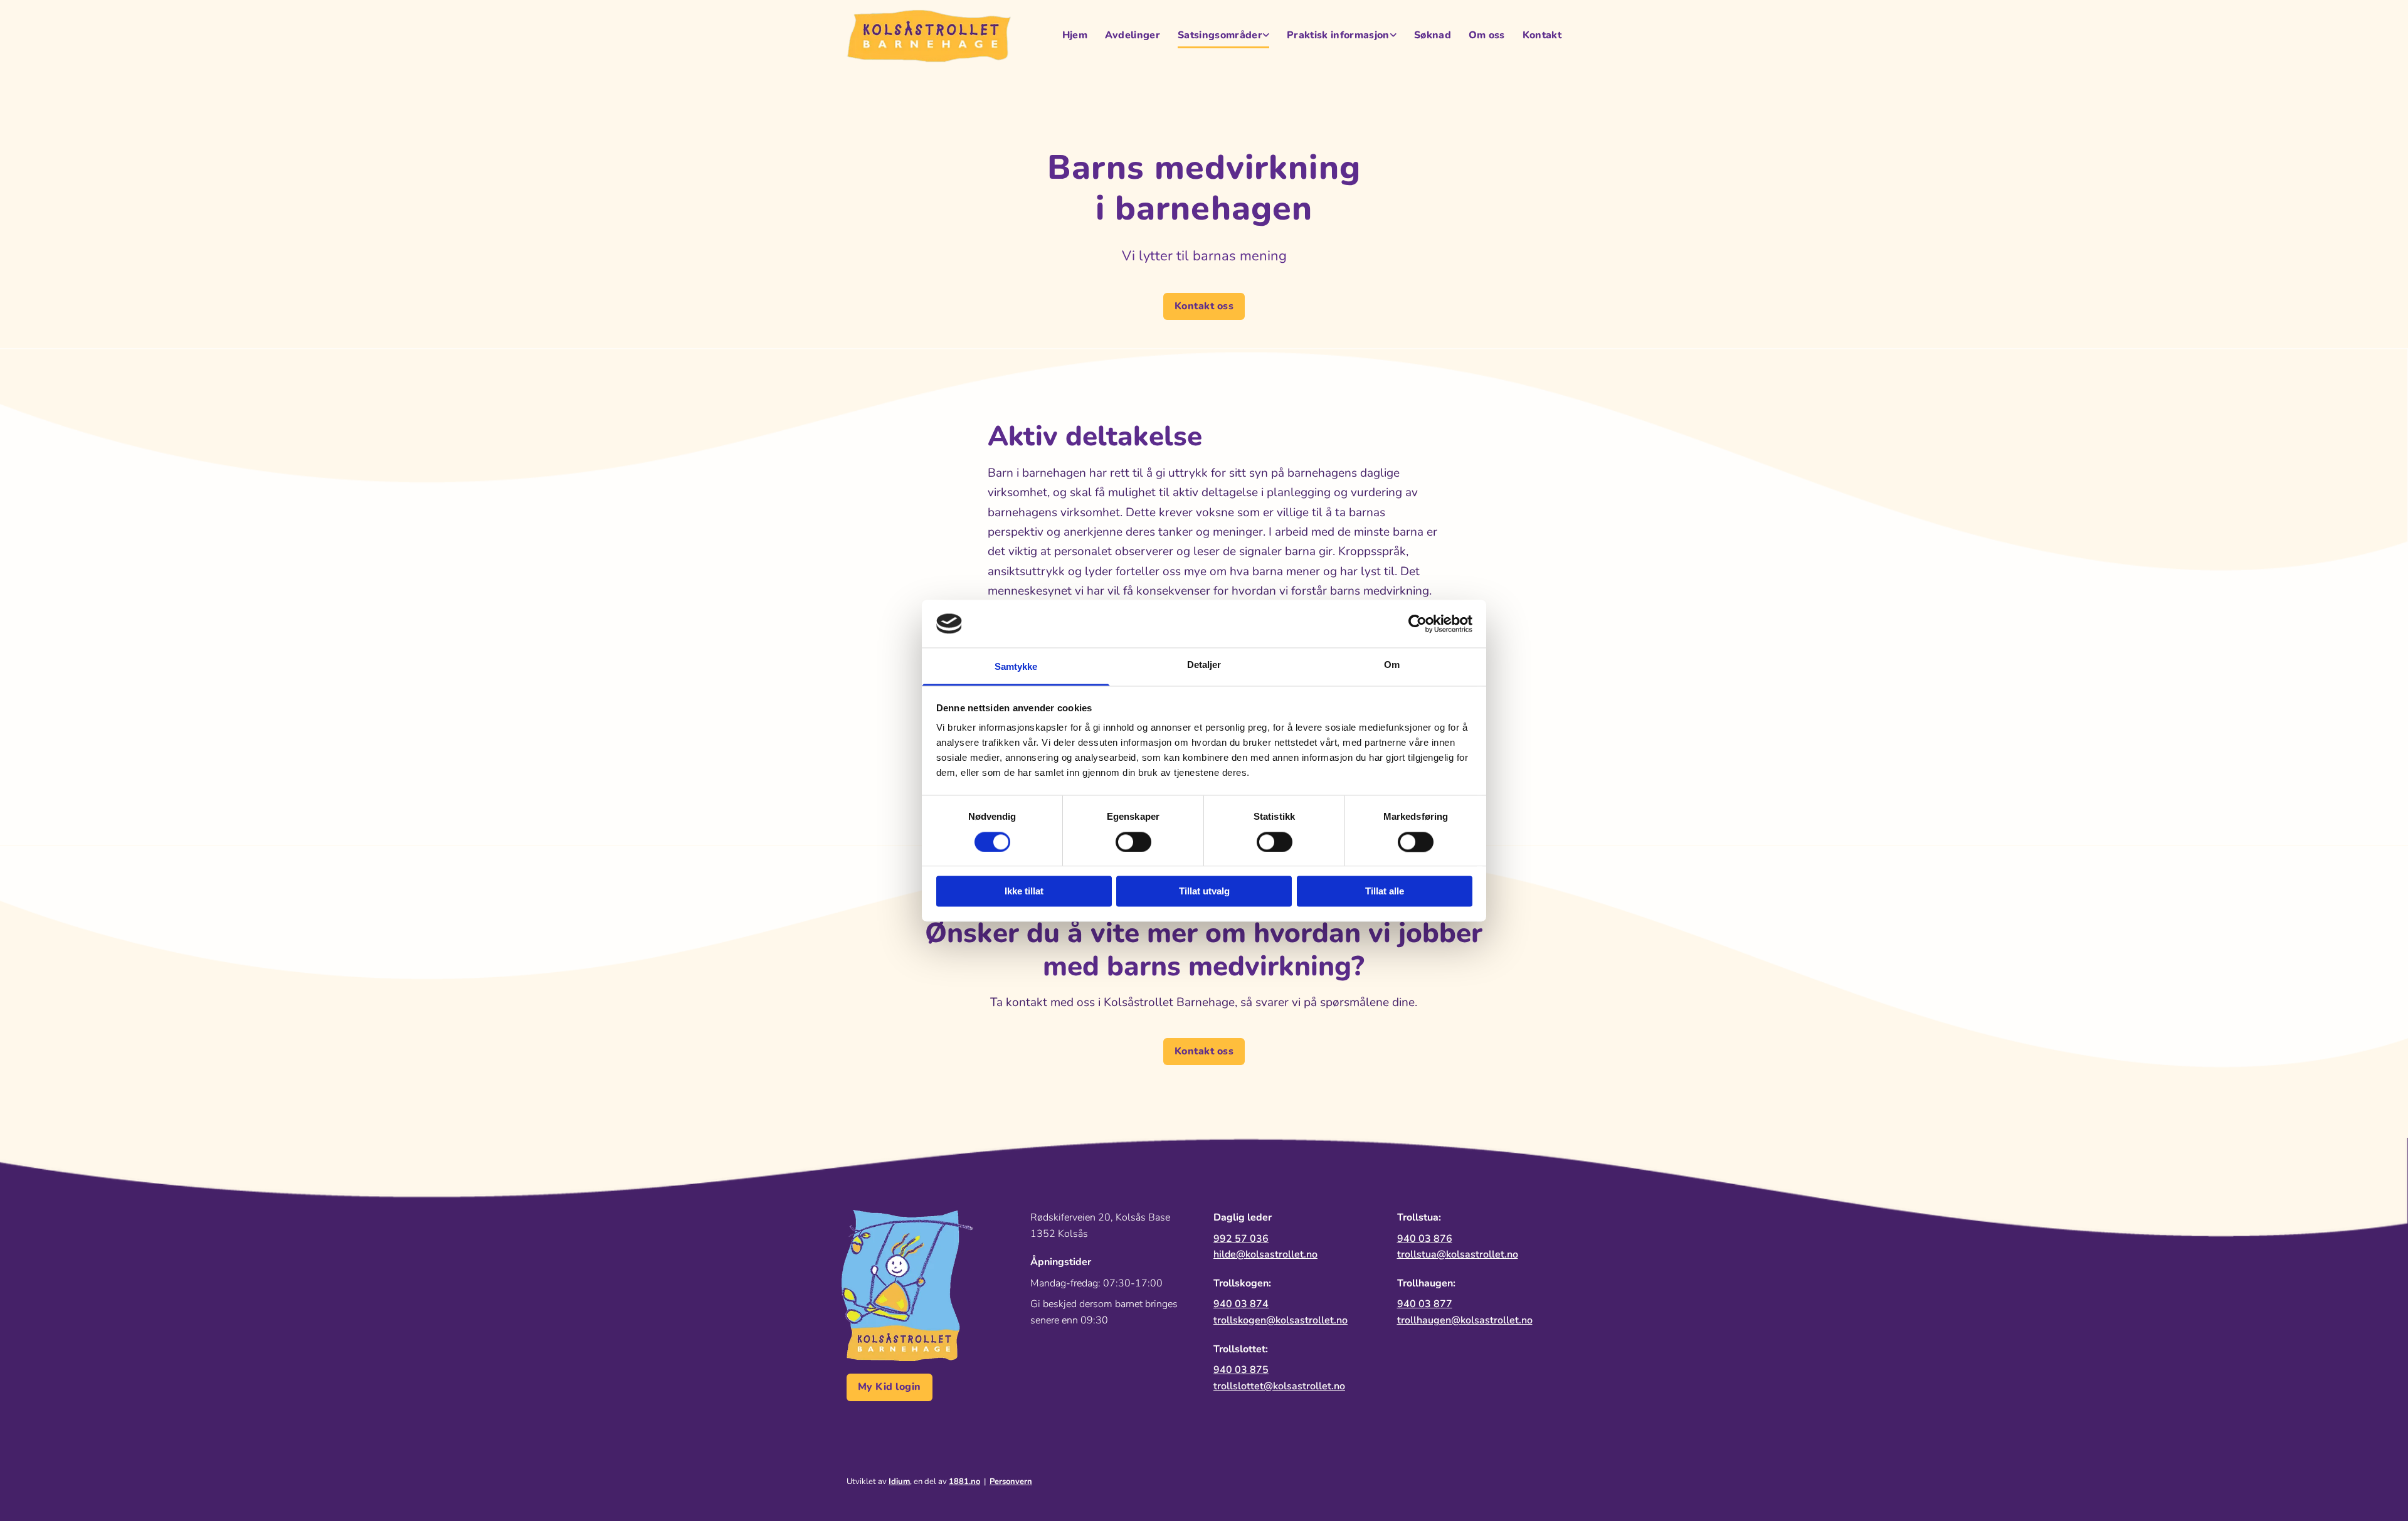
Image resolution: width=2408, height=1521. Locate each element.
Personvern (1011, 1481)
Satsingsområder (1220, 35)
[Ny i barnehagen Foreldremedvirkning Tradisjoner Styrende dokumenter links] (1393, 36)
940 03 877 (1425, 1304)
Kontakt (1542, 35)
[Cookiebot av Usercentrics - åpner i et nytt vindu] (1418, 623)
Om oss (1487, 35)
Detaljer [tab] (1204, 665)
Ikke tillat (1024, 892)
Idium (899, 1481)
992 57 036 (1241, 1239)
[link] (1215, 36)
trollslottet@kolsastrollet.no (1279, 1386)
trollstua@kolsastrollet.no (1458, 1254)
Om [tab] (1392, 665)
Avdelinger (1133, 35)
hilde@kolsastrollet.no (1265, 1254)
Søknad (1433, 35)
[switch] (1133, 842)
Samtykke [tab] (1016, 667)
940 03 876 (1425, 1239)
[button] (1204, 306)
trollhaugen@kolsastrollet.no (1465, 1320)
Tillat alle (1385, 892)
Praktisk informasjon (1338, 35)
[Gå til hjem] (929, 36)
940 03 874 (1241, 1304)
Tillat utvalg (1204, 892)
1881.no (964, 1481)
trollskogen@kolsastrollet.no (1281, 1320)
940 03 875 (1241, 1370)
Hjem (1075, 35)
